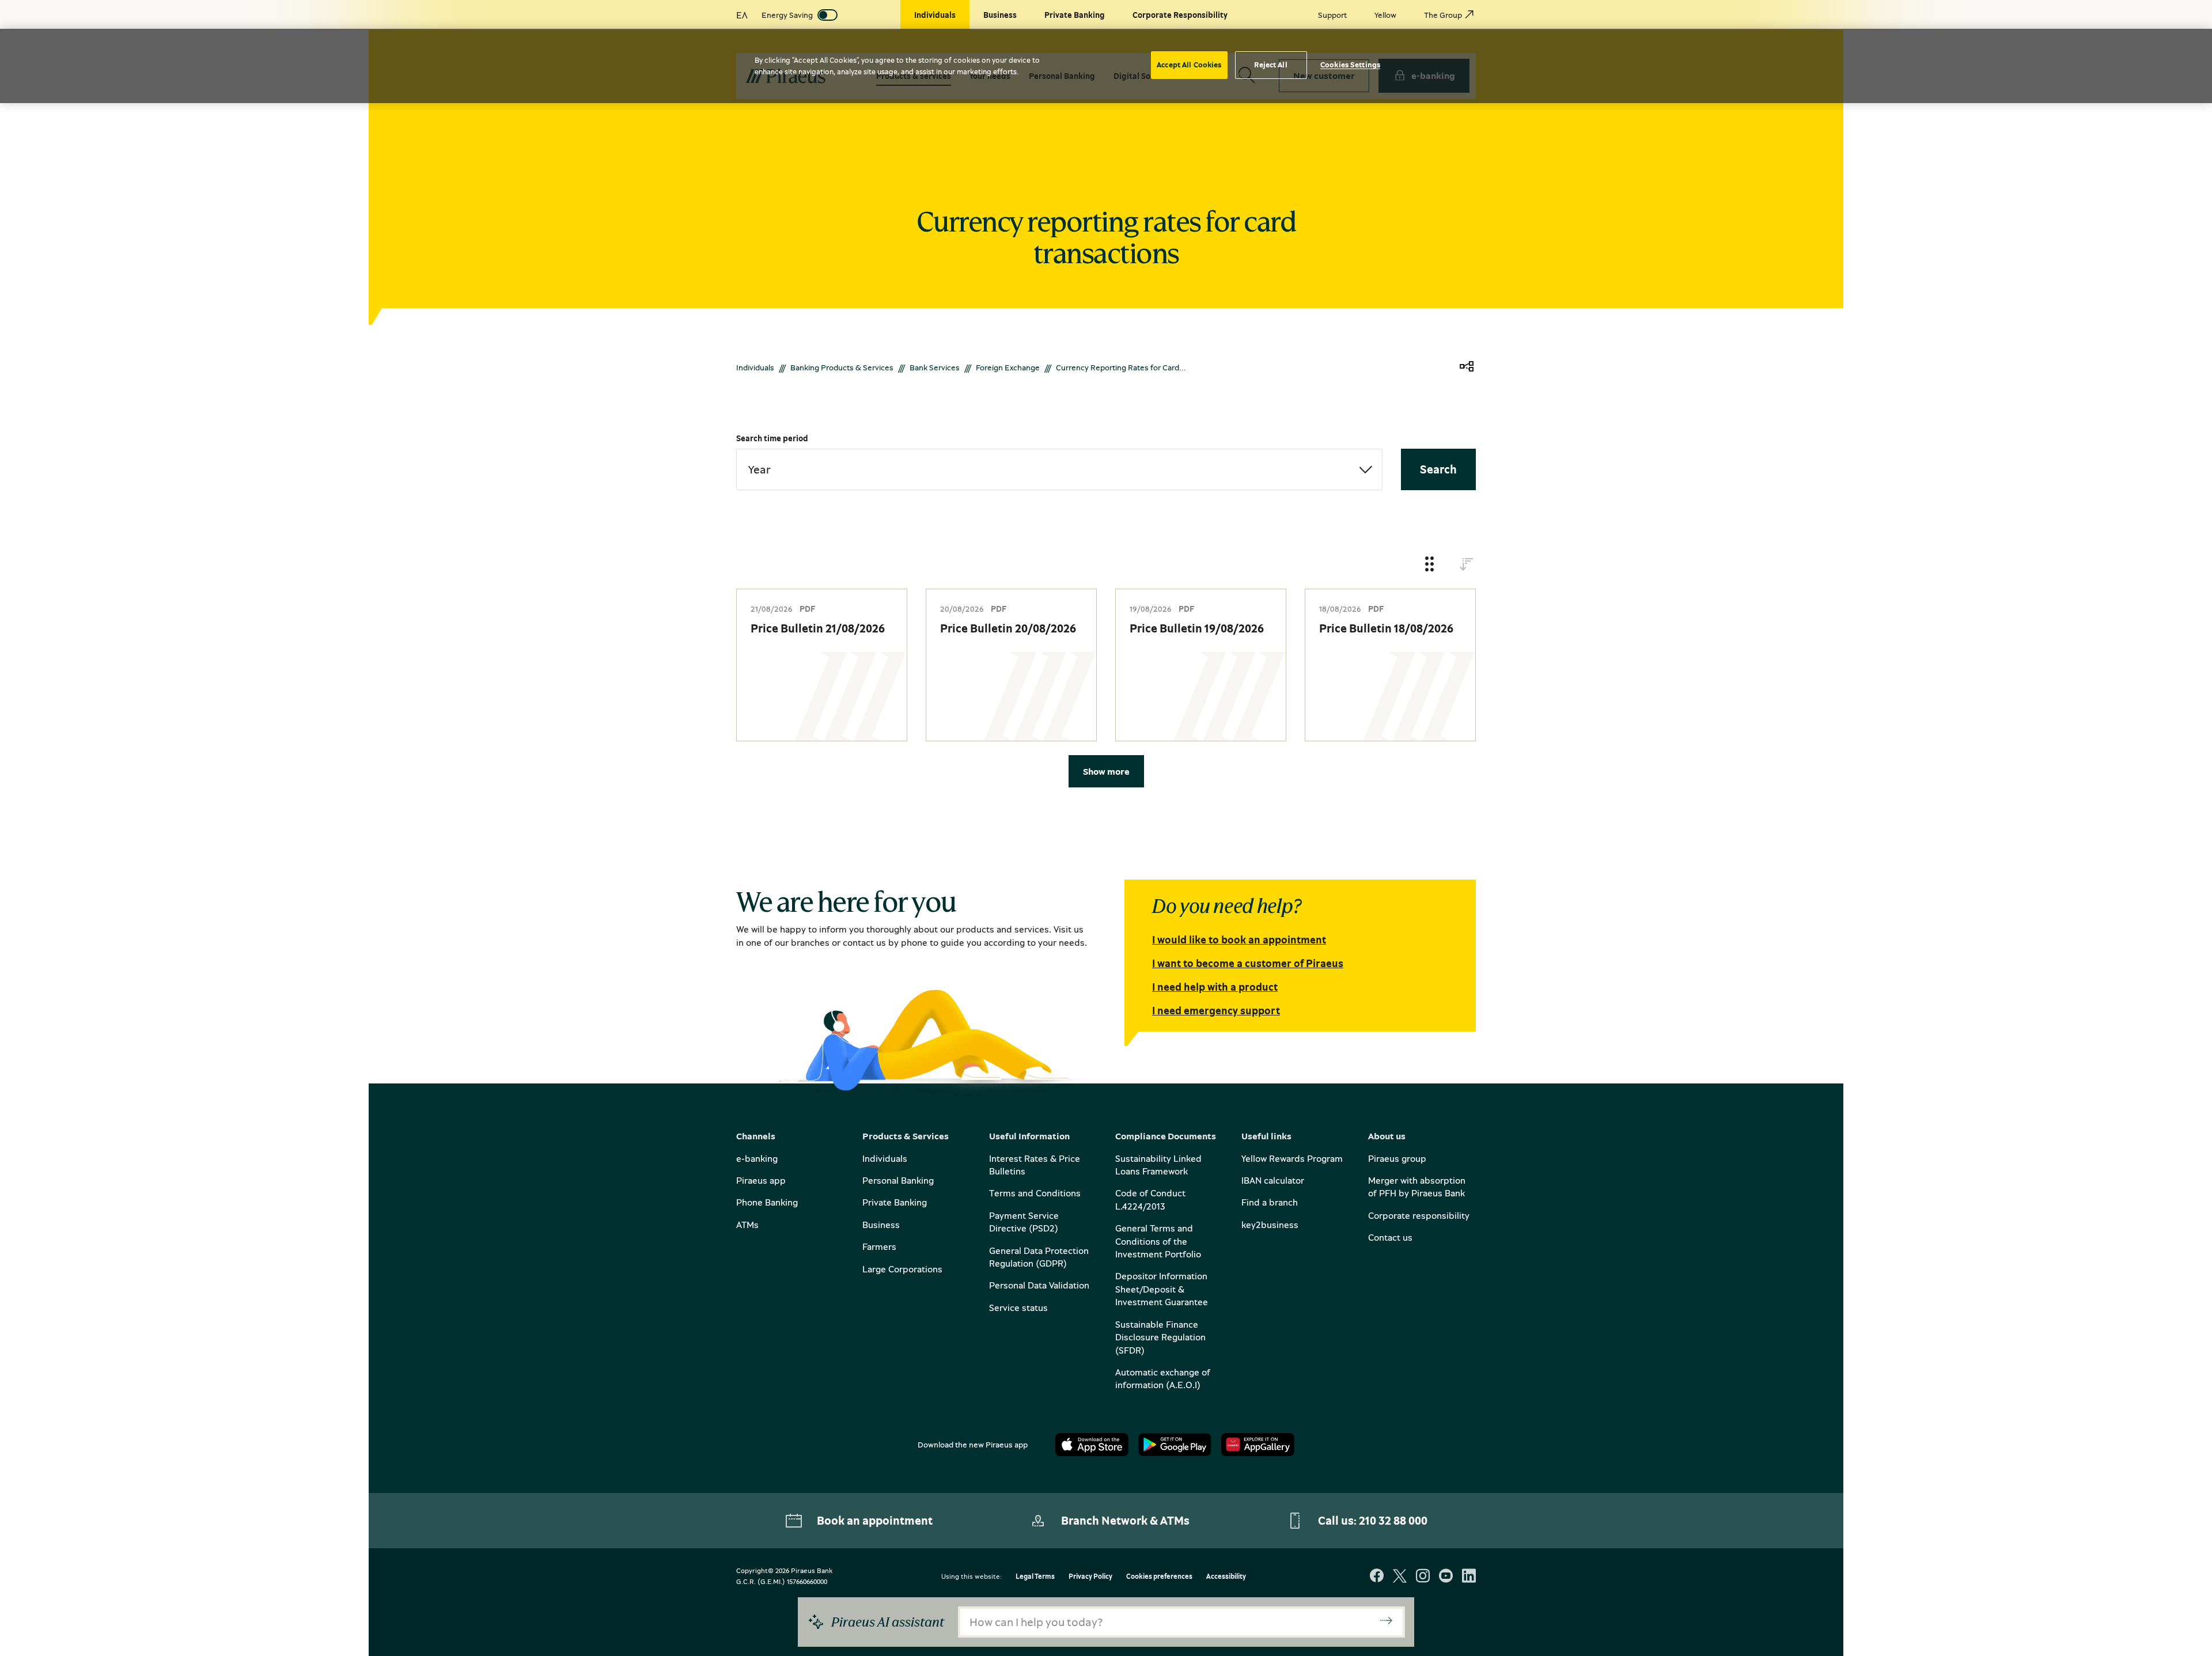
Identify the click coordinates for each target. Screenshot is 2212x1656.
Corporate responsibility (1419, 1215)
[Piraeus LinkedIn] (1469, 1577)
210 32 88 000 (1393, 1520)
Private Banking (895, 1202)
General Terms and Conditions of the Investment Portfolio (1158, 1241)
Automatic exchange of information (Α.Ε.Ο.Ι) (1163, 1378)
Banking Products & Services (842, 367)
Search (1438, 469)
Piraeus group (1397, 1158)
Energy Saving (787, 15)
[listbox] (1059, 469)
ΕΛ (742, 15)
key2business (1270, 1225)
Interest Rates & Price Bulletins (1035, 1165)
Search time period (772, 438)
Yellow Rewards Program (1292, 1158)
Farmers (879, 1246)
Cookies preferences (1159, 1577)
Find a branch (1270, 1202)
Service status (1018, 1308)
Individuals (755, 367)
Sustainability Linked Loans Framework (1158, 1165)
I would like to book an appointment (1239, 939)
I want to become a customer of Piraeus (1248, 963)
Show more (1106, 771)
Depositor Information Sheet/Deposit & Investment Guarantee (1162, 1289)
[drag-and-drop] (1430, 565)
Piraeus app (761, 1180)
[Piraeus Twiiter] (1400, 1577)
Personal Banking (898, 1180)
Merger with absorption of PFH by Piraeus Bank (1417, 1187)
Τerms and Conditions (1035, 1193)
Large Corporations (902, 1269)
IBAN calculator (1273, 1180)
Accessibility (1226, 1577)
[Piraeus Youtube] (1446, 1577)
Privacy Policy (1090, 1577)
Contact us (1390, 1237)
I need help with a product (1215, 987)
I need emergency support (1216, 1010)
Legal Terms (1035, 1577)
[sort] (1467, 565)
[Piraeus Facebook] (1377, 1577)
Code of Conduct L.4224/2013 (1150, 1199)
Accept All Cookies (1189, 65)
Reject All (1270, 65)
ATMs (747, 1225)
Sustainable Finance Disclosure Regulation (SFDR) (1160, 1337)
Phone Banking (767, 1202)
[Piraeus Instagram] (1423, 1577)
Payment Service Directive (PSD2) (1024, 1222)
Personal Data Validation (1039, 1285)
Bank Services (935, 367)
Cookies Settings (1350, 65)
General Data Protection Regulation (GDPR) (1039, 1257)
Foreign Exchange (1008, 367)
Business (881, 1225)
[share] (1467, 367)
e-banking (757, 1158)
